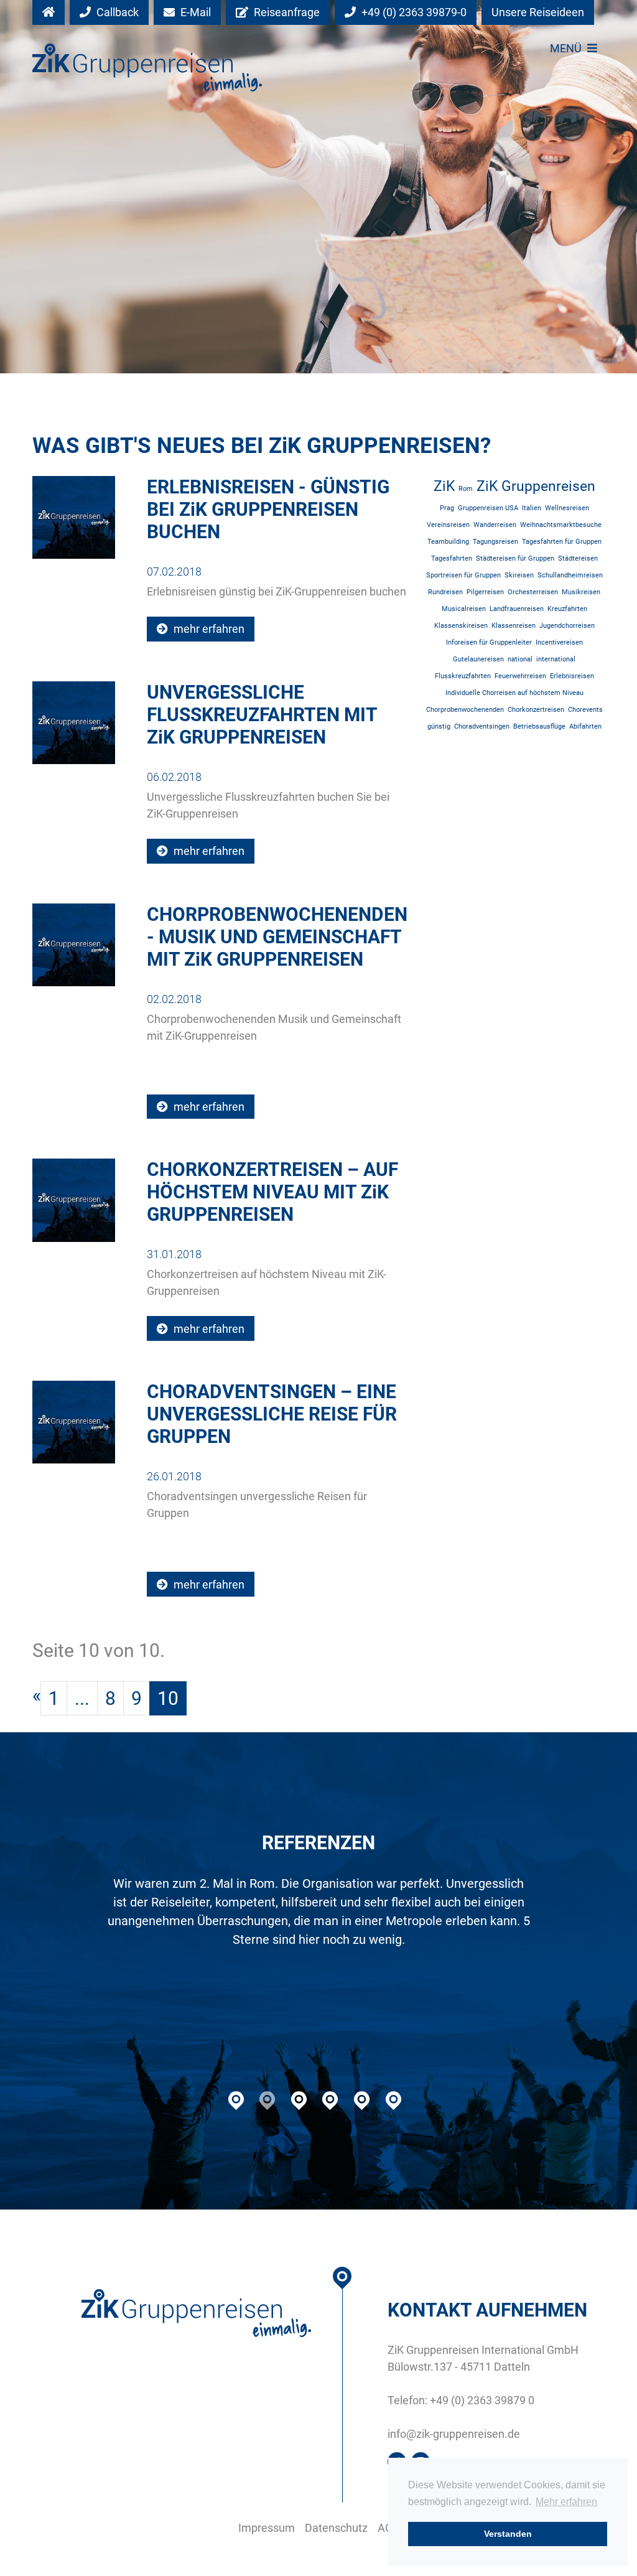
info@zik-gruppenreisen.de (454, 2434)
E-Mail (194, 12)
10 (168, 1698)
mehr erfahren (208, 629)
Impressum (267, 2528)
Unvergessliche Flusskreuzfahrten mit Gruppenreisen (262, 715)
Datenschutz (336, 2528)
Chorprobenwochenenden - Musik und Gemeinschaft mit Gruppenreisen (277, 937)
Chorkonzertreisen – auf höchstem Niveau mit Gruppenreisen (272, 1192)
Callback (116, 12)
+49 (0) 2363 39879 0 (482, 2400)
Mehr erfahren (566, 2502)
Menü (567, 48)
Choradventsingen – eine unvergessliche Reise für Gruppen (272, 1414)
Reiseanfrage (286, 12)
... (82, 1698)
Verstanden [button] (508, 2534)
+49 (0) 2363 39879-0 (413, 12)
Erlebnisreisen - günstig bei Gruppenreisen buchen (268, 509)
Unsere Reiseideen (538, 12)
